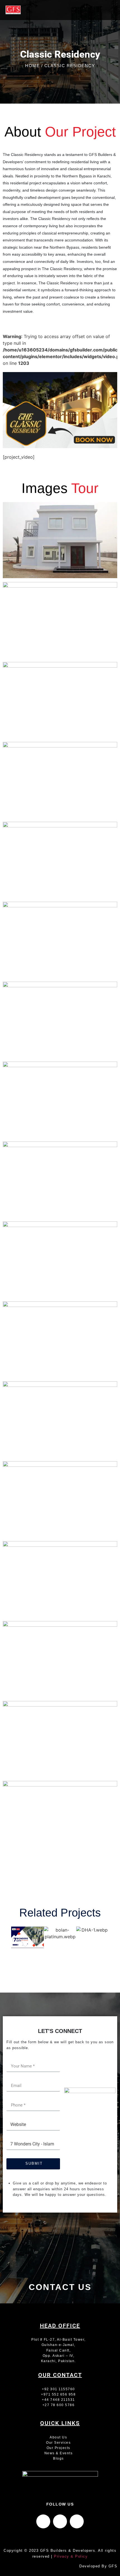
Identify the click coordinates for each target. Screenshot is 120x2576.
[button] (104, 10)
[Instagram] (60, 2521)
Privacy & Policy (71, 2556)
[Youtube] (77, 2521)
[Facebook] (43, 2521)
